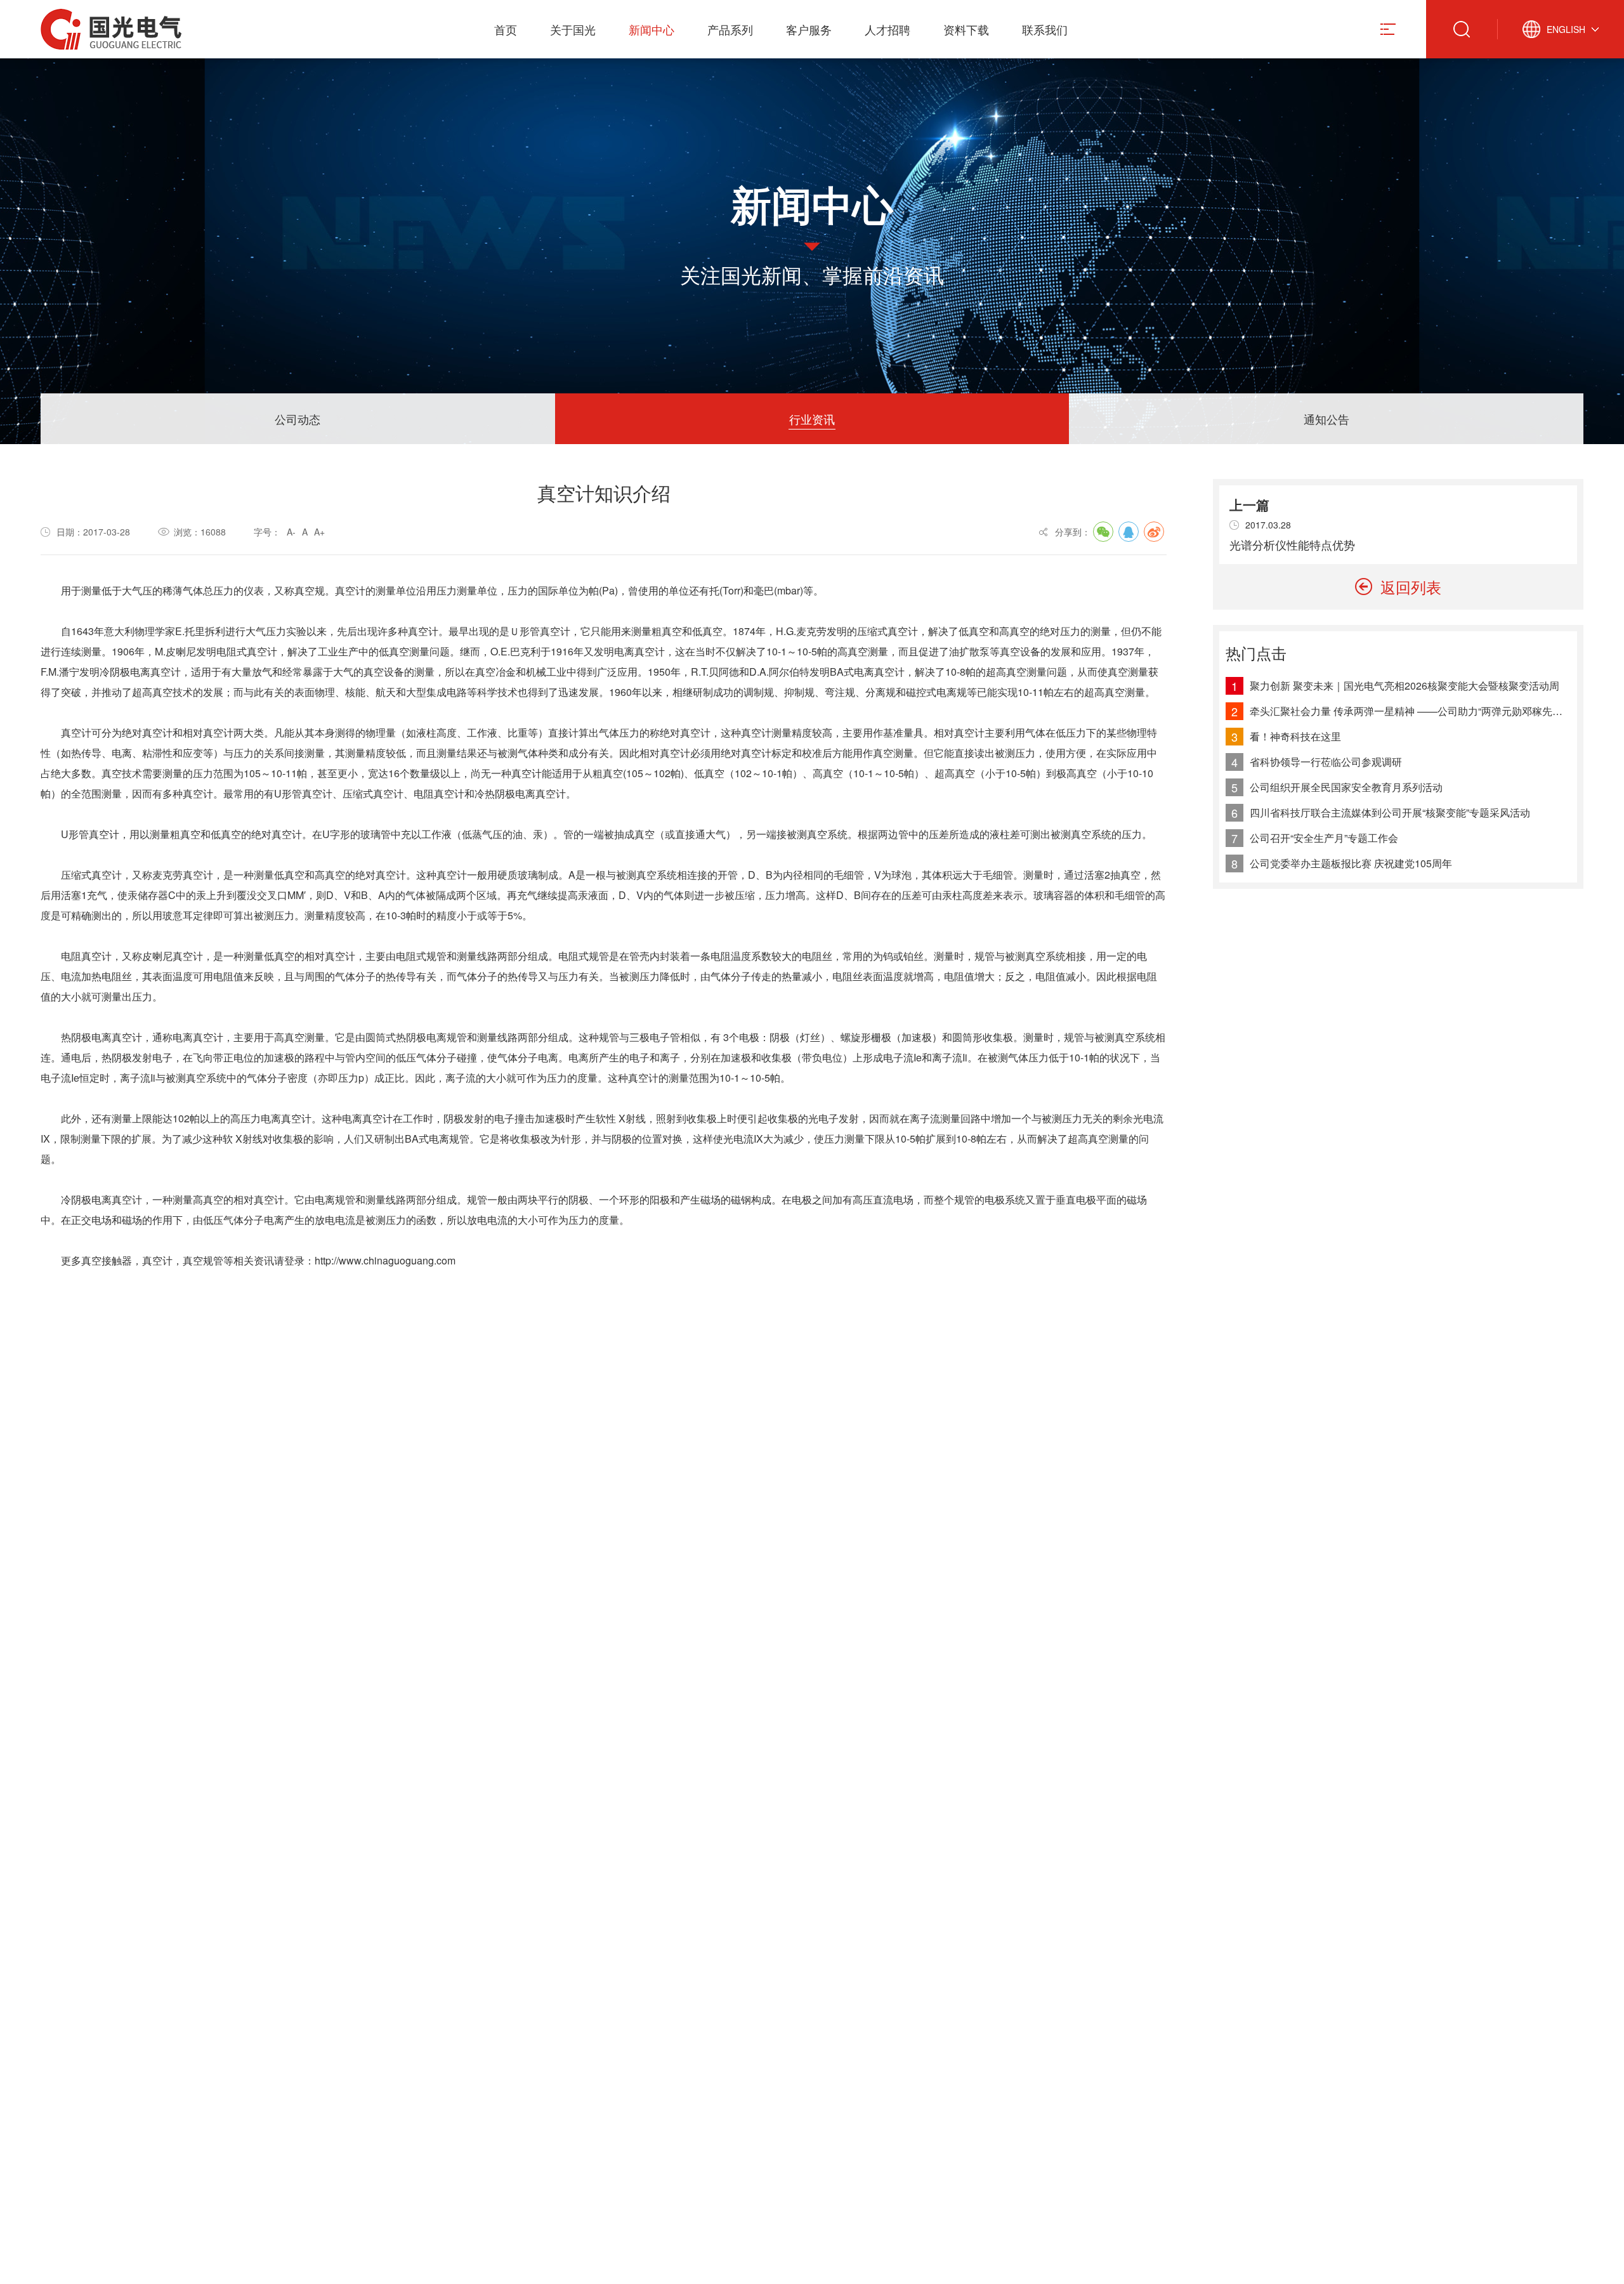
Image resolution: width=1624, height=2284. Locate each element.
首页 (506, 29)
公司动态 (298, 419)
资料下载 (966, 29)
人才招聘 (887, 29)
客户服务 (809, 29)
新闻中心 (652, 29)
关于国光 (573, 29)
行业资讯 (812, 419)
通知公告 (1326, 419)
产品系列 (730, 29)
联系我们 (1045, 29)
